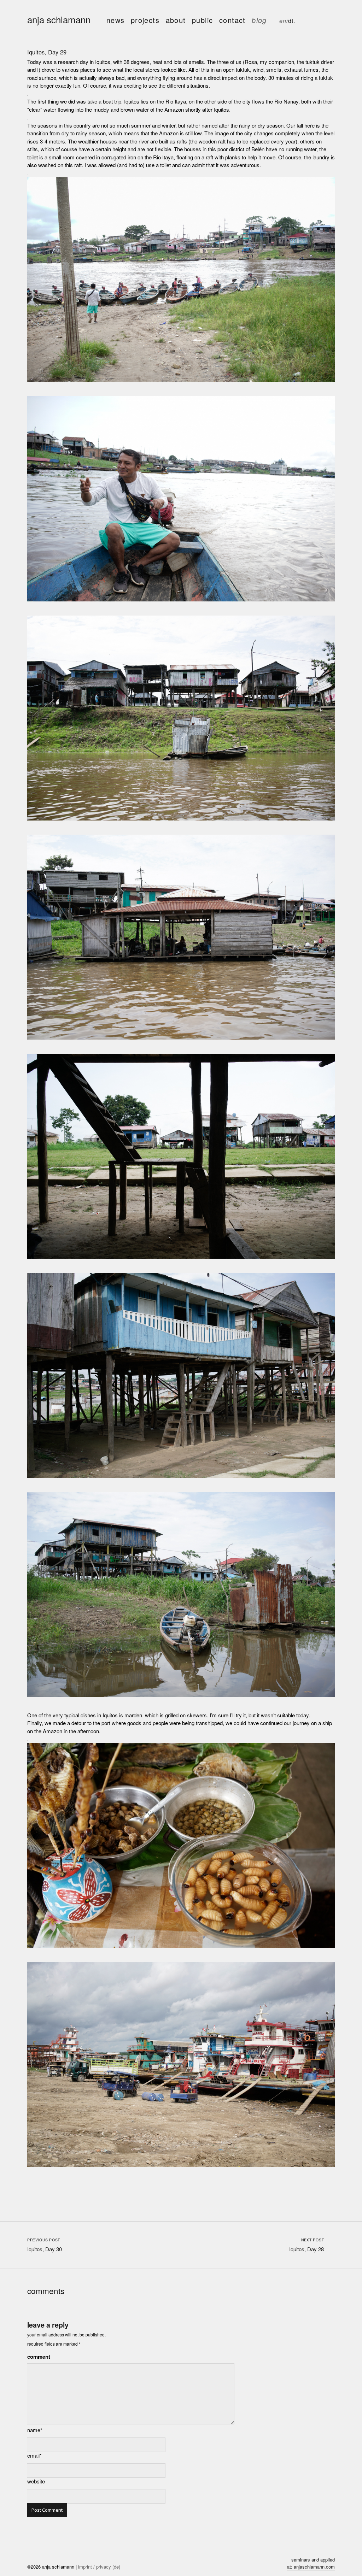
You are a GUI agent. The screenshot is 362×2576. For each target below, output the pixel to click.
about (176, 20)
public (202, 20)
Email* (34, 2455)
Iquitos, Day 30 (45, 2249)
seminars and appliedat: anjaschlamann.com (311, 2563)
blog (259, 20)
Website (36, 2481)
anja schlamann (59, 19)
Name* (35, 2430)
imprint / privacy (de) (99, 2567)
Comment (39, 2357)
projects (145, 20)
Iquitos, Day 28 (306, 2249)
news (116, 20)
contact (232, 20)
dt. (292, 21)
